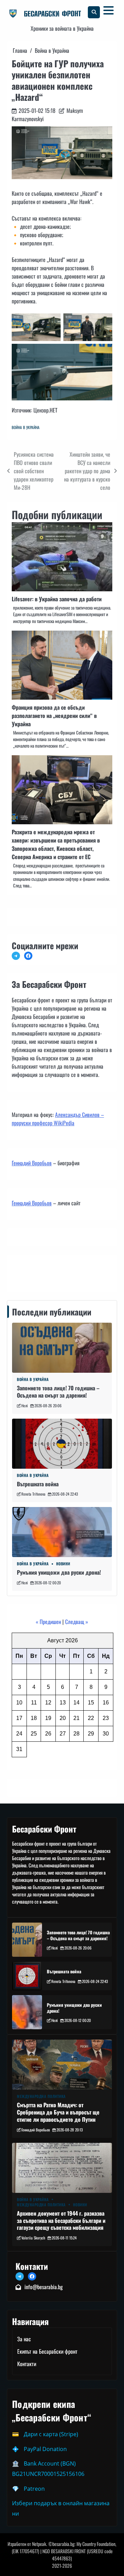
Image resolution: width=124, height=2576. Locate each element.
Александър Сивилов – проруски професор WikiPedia (58, 1119)
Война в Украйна (26, 427)
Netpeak (39, 2544)
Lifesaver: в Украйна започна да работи (57, 599)
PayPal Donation (45, 2449)
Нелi (25, 1406)
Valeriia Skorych (33, 2238)
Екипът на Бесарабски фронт (47, 2351)
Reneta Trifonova (33, 1494)
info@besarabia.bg (44, 2287)
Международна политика (41, 2096)
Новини (63, 1564)
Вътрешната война (38, 1484)
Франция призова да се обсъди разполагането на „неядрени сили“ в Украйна (54, 716)
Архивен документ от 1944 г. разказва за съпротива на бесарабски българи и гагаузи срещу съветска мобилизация (61, 2220)
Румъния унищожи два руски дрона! (59, 1572)
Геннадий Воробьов (32, 1163)
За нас (24, 2339)
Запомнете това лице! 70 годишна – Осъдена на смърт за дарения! (58, 1392)
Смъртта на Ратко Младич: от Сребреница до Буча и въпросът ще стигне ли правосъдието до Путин (58, 2112)
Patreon (34, 2489)
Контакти (23, 1272)
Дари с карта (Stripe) (51, 2434)
